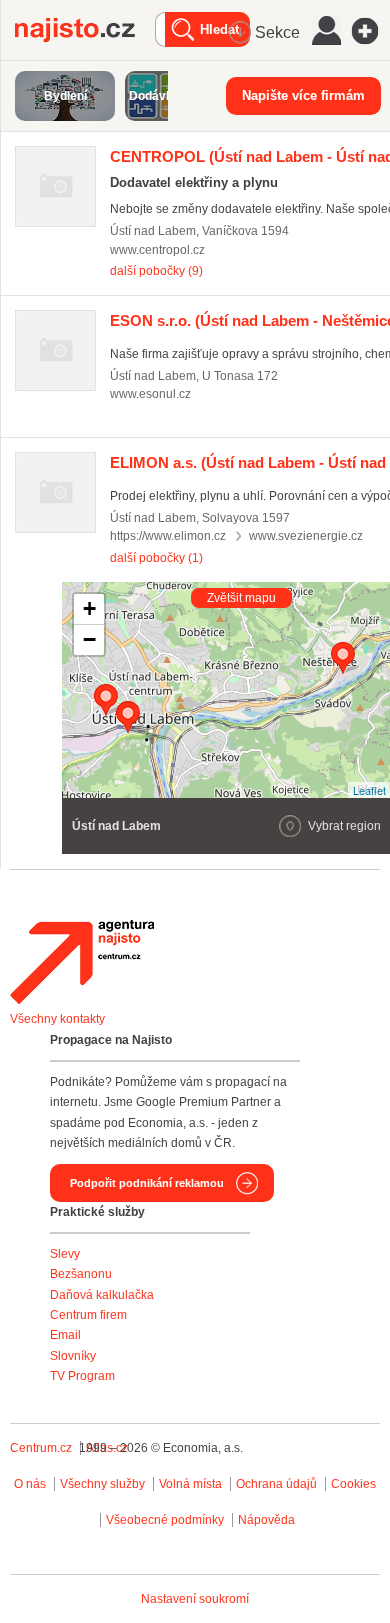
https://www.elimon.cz (168, 536)
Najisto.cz (85, 30)
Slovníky (73, 1356)
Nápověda (266, 1520)
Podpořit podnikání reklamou (147, 1183)
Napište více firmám (303, 95)
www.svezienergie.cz (306, 536)
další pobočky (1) (156, 558)
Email (65, 1335)
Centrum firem (88, 1315)
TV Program (82, 1376)
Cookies (353, 1484)
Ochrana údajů (276, 1484)
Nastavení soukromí (195, 1599)
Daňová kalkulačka (102, 1295)
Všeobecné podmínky (165, 1520)
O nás (30, 1484)
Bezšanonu (81, 1274)
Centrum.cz (41, 1448)
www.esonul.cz (150, 394)
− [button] (89, 639)
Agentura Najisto (82, 962)
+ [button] (89, 608)
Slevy (65, 1254)
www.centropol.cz (157, 250)
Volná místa (190, 1484)
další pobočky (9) (156, 271)
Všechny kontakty (57, 1019)
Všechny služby (104, 1484)
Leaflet (369, 790)
